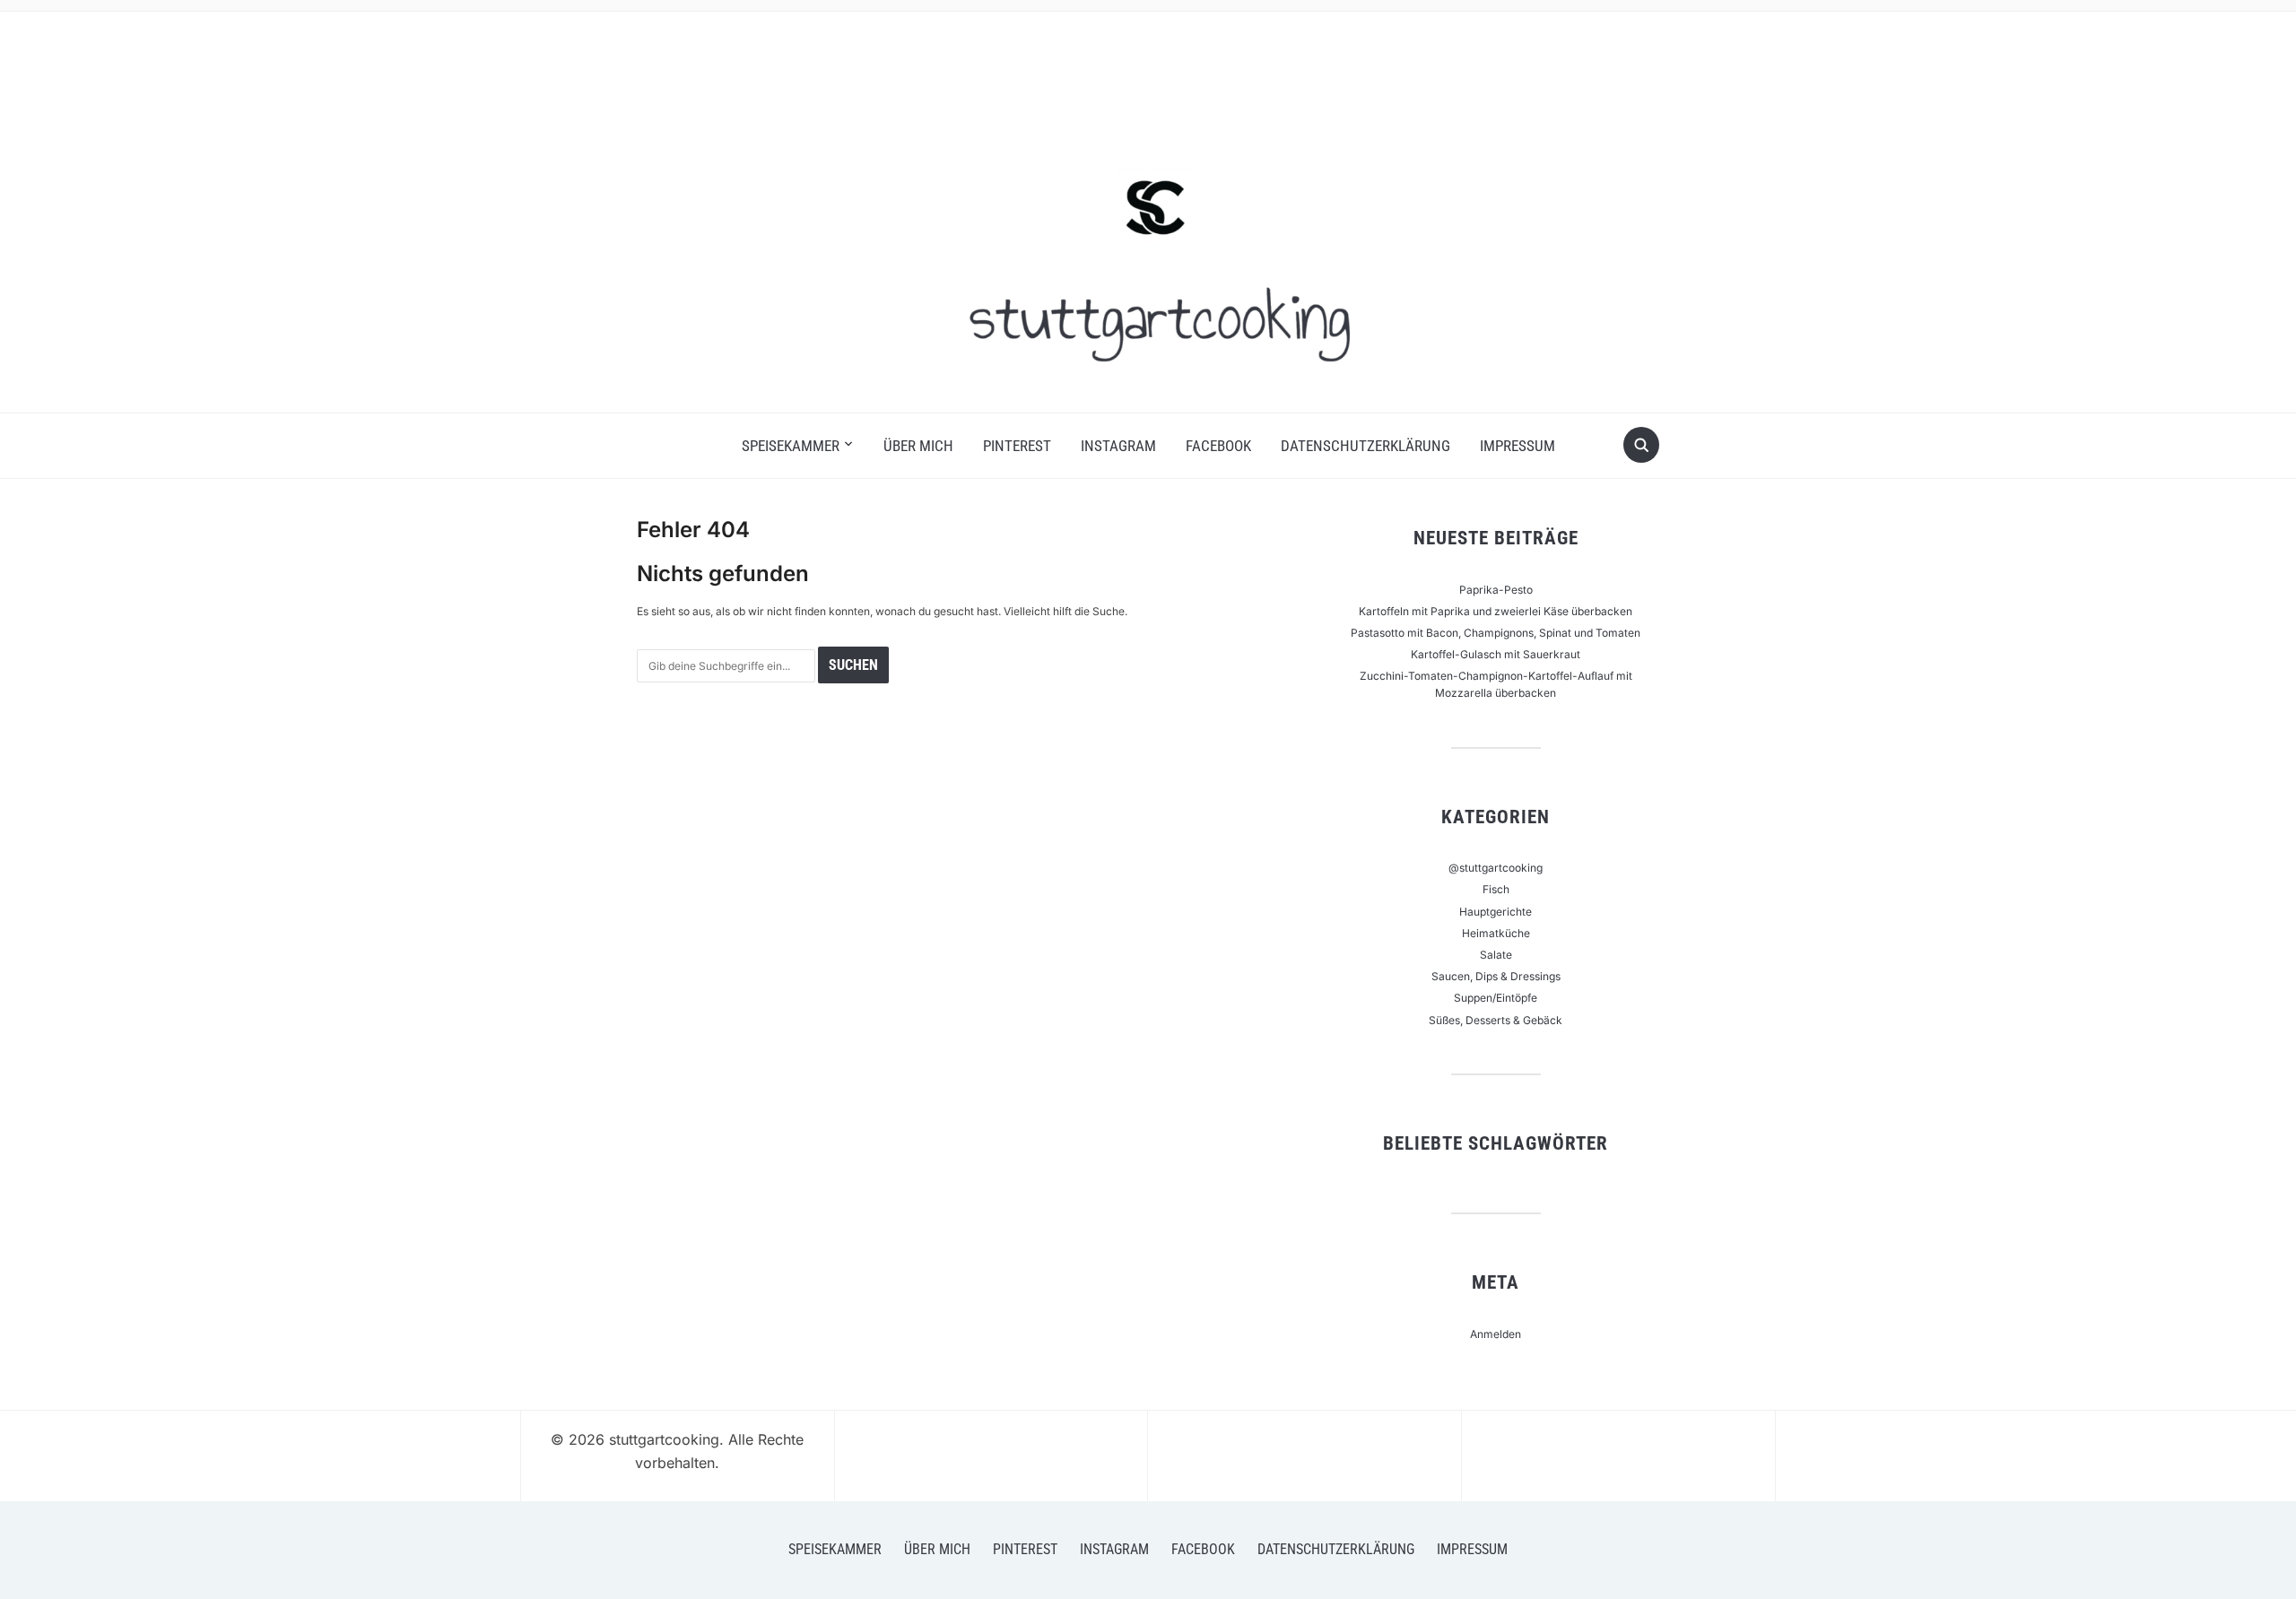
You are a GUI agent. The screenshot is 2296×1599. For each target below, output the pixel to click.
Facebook (1218, 446)
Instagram (1118, 446)
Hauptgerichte (1496, 912)
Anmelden (1496, 1334)
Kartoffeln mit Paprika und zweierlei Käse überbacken (1496, 611)
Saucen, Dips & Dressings (1496, 976)
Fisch (1496, 889)
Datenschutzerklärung (1365, 446)
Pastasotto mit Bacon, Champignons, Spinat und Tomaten (1496, 633)
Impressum (1518, 446)
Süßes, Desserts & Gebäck (1496, 1020)
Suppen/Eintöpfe (1496, 998)
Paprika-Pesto (1496, 590)
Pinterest (1017, 446)
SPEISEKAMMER (791, 446)
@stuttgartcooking (1496, 868)
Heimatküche (1496, 933)
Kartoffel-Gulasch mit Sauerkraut (1496, 654)
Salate (1496, 955)
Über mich (918, 446)
